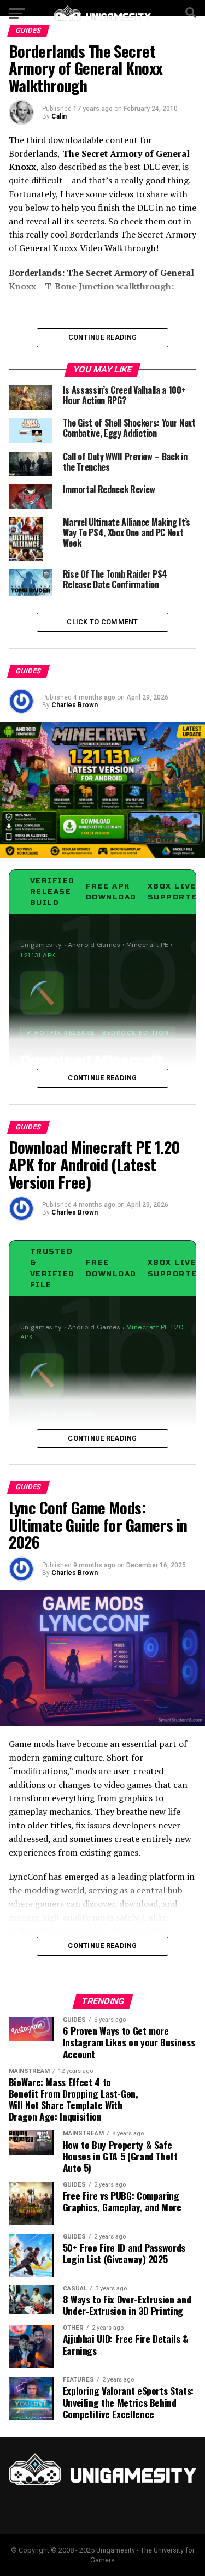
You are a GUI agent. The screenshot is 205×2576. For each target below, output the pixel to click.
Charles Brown (75, 705)
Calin (59, 116)
